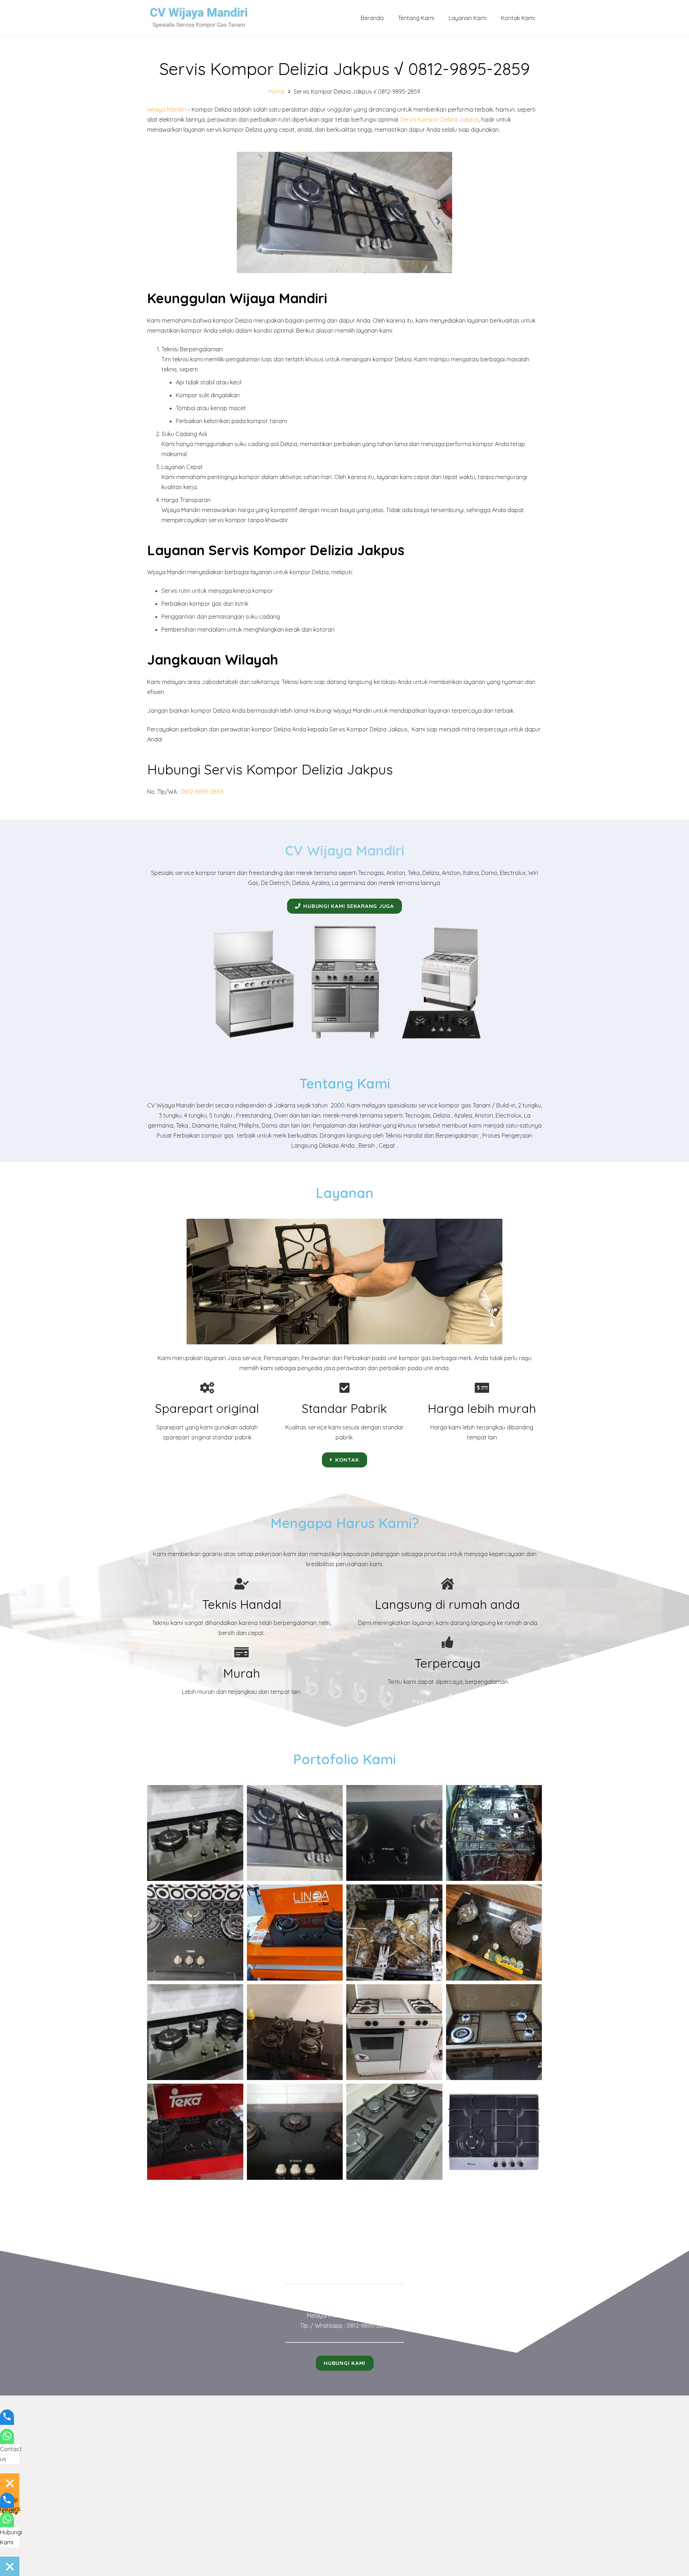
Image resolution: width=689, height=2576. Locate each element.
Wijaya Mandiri (167, 109)
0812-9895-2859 (202, 792)
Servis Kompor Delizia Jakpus (440, 120)
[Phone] (7, 2421)
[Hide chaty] (10, 2483)
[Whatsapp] (7, 2441)
